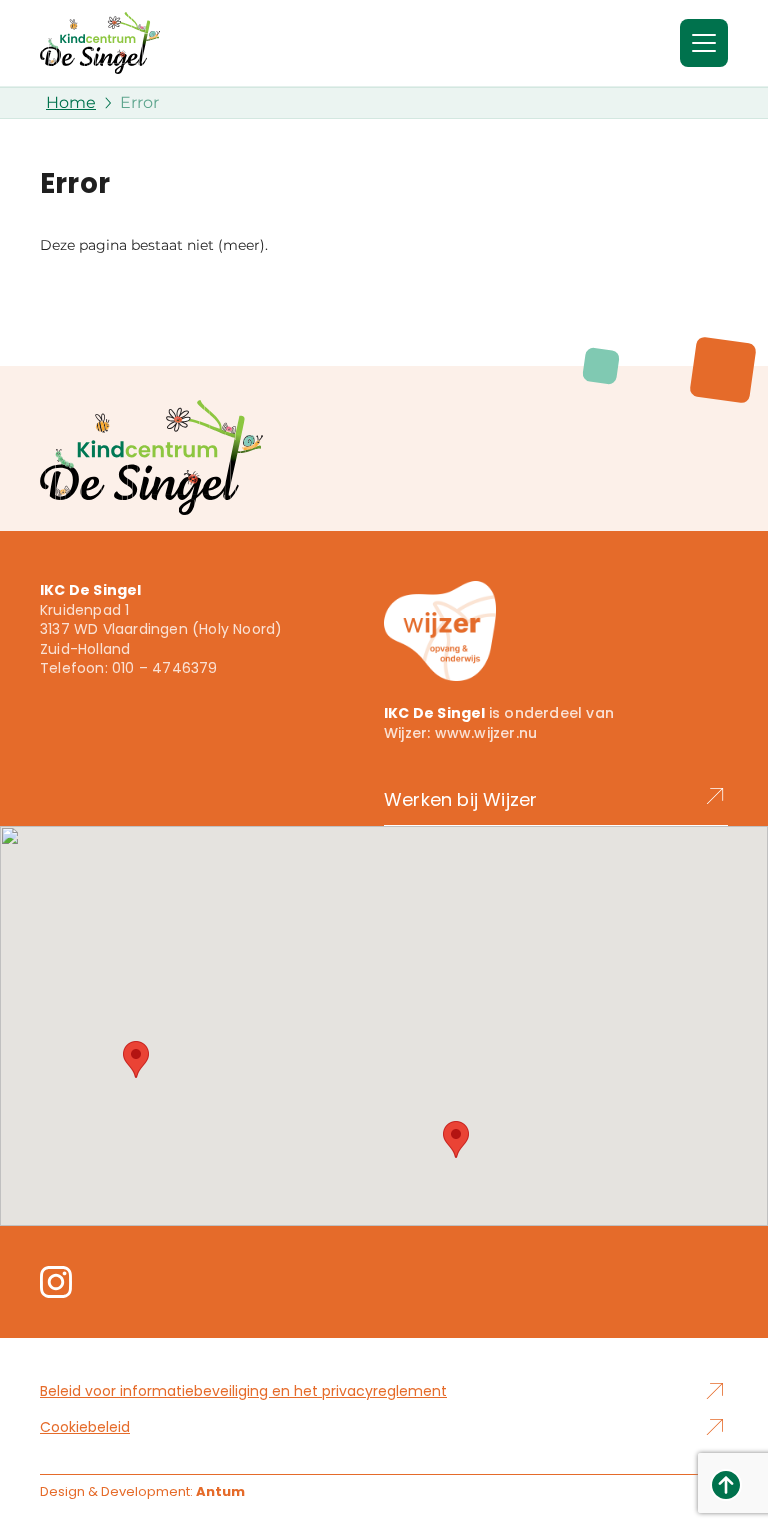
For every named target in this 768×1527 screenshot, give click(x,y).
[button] (136, 1059)
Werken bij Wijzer (460, 799)
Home (71, 102)
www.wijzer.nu (486, 733)
